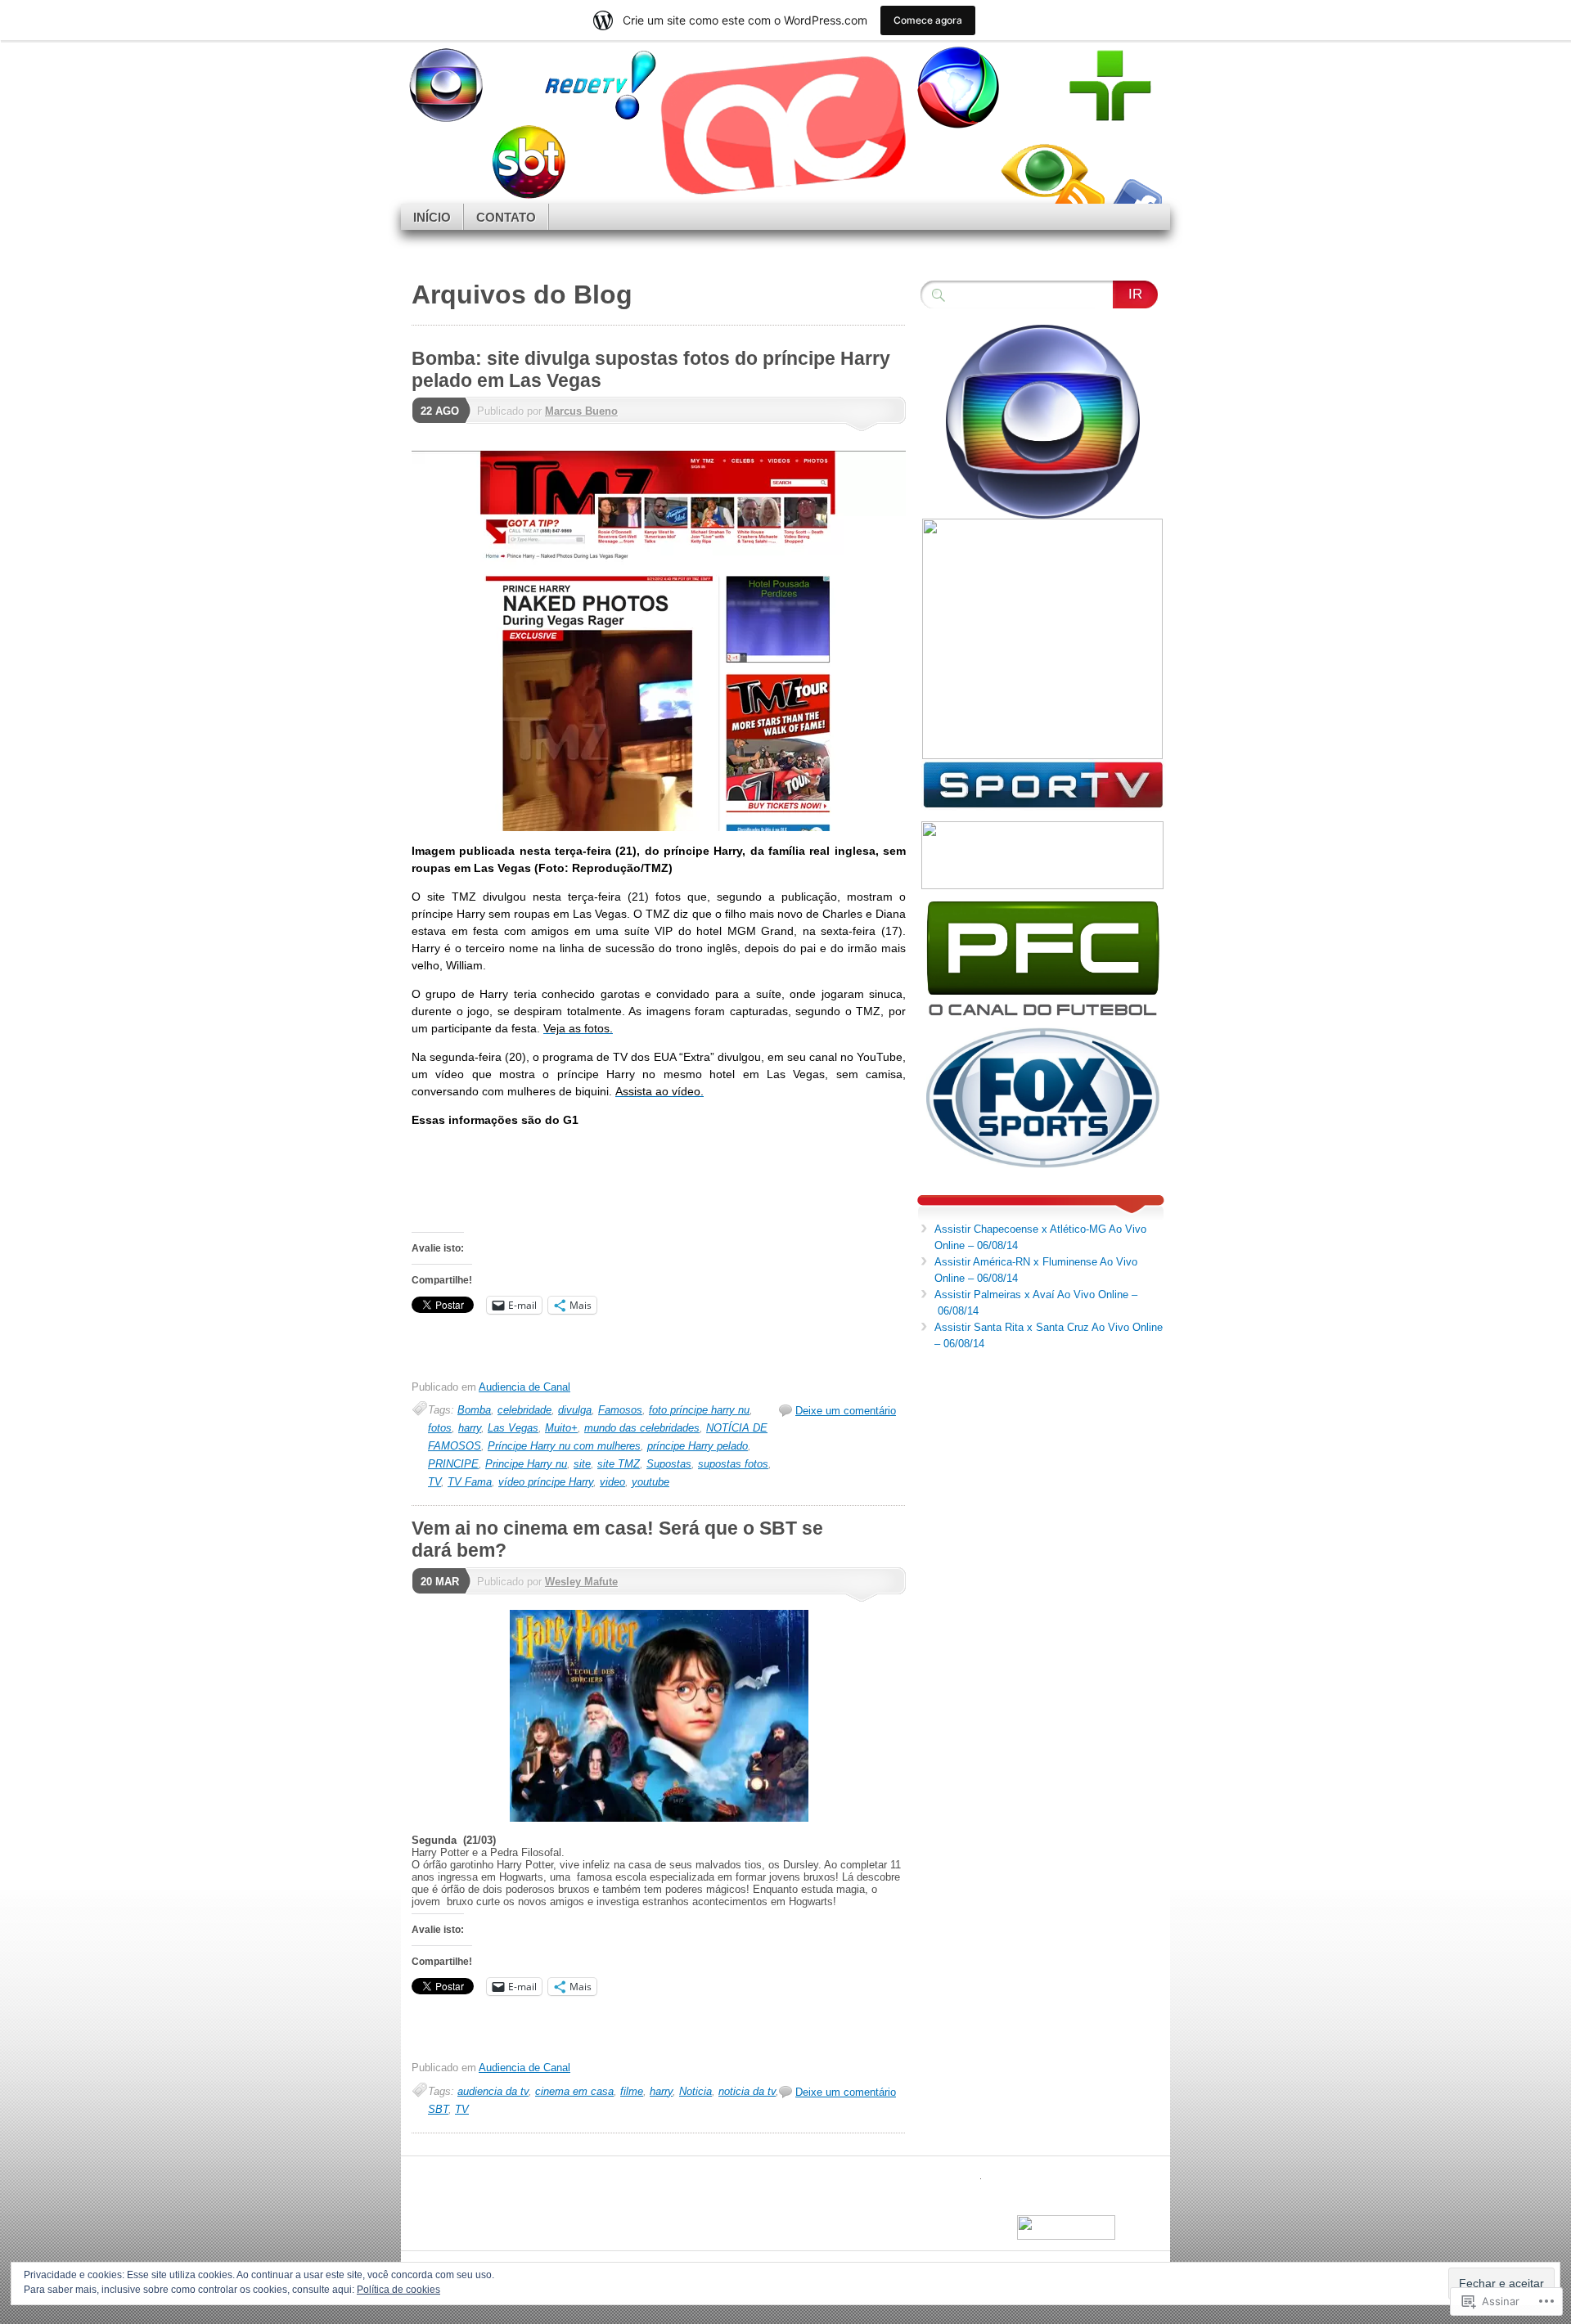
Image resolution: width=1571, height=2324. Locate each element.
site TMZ (619, 1464)
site (582, 1464)
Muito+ (561, 1428)
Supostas (669, 1464)
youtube (650, 1482)
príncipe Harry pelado (698, 1446)
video (612, 1482)
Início (432, 217)
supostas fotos (733, 1464)
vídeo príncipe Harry (546, 1482)
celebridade (524, 1410)
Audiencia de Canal (524, 1387)
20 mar (440, 1582)
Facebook (1136, 198)
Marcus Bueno (581, 411)
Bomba (474, 1410)
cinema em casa (574, 2091)
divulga (575, 1410)
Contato (506, 217)
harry (470, 1428)
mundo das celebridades (642, 1428)
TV (434, 1482)
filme (632, 2091)
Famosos (620, 1410)
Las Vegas (513, 1428)
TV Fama (470, 1482)
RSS (1078, 198)
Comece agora (928, 20)
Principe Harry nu (526, 1464)
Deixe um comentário (846, 1411)
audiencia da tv (493, 2091)
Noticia (695, 2091)
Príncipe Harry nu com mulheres (564, 1446)
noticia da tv (747, 2091)
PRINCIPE (453, 1464)
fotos (440, 1428)
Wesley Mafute (581, 1582)
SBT (438, 2109)
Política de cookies (398, 2290)
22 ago (440, 411)
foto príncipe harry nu (699, 1410)
